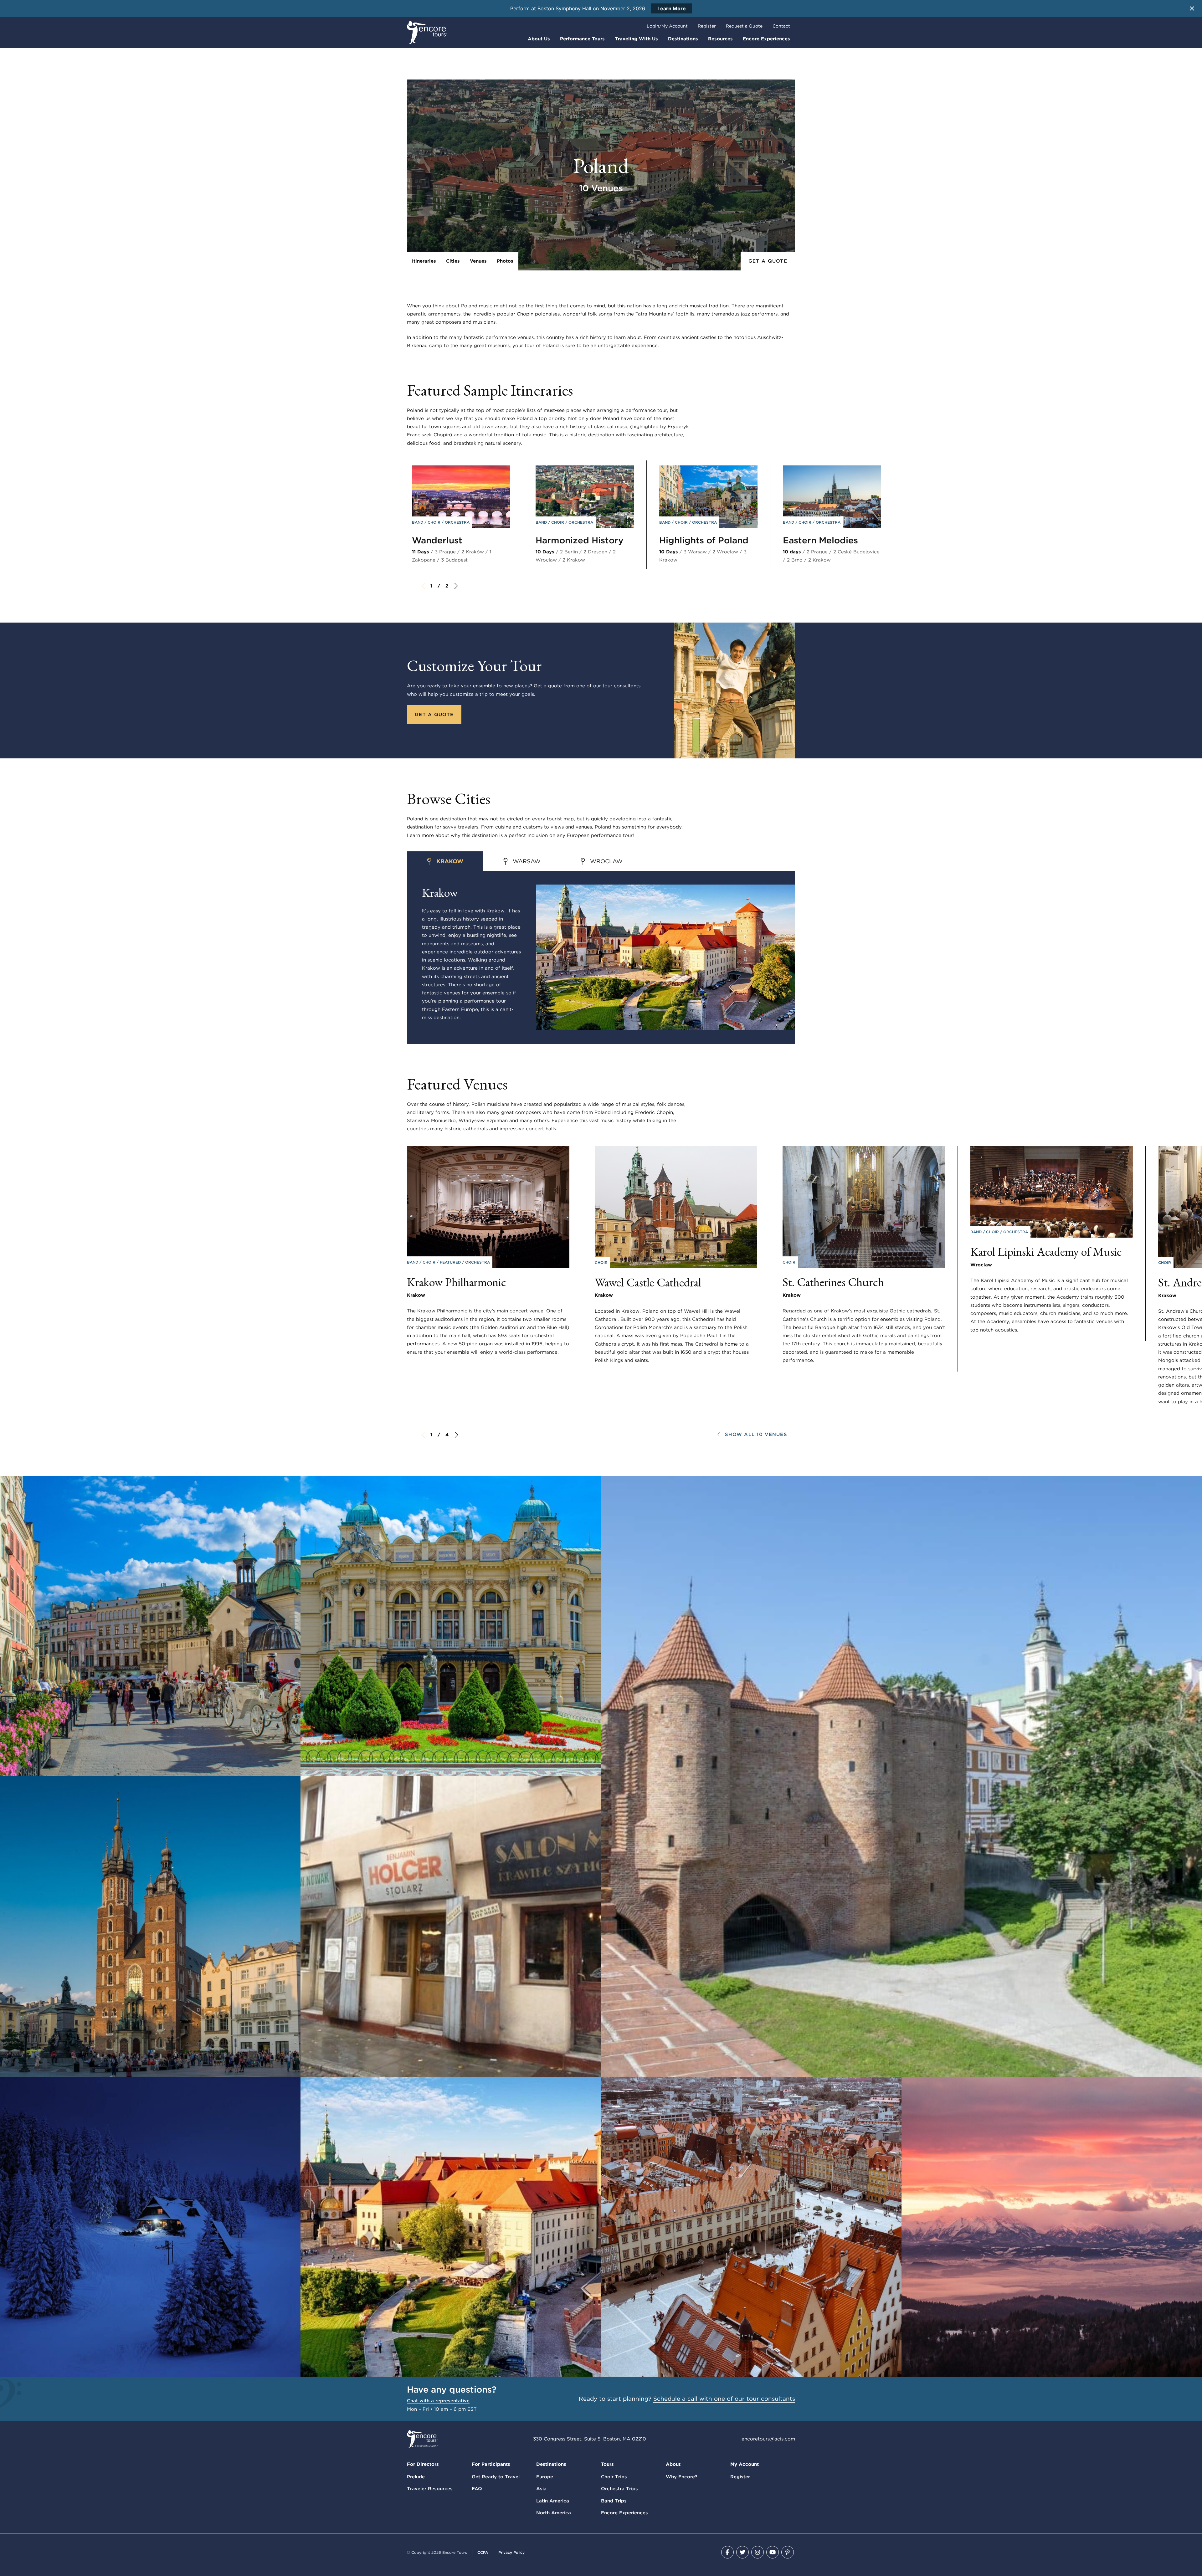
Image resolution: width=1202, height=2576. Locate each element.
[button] (752, 1435)
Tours (607, 2464)
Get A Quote (768, 261)
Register (707, 26)
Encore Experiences (766, 39)
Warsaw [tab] (527, 861)
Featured (451, 1262)
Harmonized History (580, 540)
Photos (505, 261)
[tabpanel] (601, 957)
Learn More (672, 8)
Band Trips (614, 2501)
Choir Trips (614, 2477)
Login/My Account (667, 26)
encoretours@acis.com (768, 2439)
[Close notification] (1192, 8)
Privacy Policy (511, 2552)
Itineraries (424, 261)
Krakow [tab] (450, 861)
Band (418, 522)
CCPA (483, 2552)
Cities (453, 261)
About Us (539, 39)
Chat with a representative (438, 2401)
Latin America (553, 2501)
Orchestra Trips (619, 2489)
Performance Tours (582, 39)
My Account (745, 2464)
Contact (781, 26)
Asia (541, 2489)
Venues (478, 261)
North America (554, 2513)
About (673, 2464)
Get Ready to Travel (496, 2477)
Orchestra (457, 522)
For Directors (423, 2464)
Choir (435, 522)
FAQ (477, 2489)
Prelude (416, 2477)
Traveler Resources (430, 2489)
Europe (545, 2477)
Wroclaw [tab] (606, 861)
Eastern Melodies (820, 540)
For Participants (491, 2464)
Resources (720, 39)
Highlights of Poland (704, 540)
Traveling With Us (636, 39)
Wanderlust (437, 540)
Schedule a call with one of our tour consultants (724, 2399)
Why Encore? (681, 2477)
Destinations (683, 39)
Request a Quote (744, 26)
